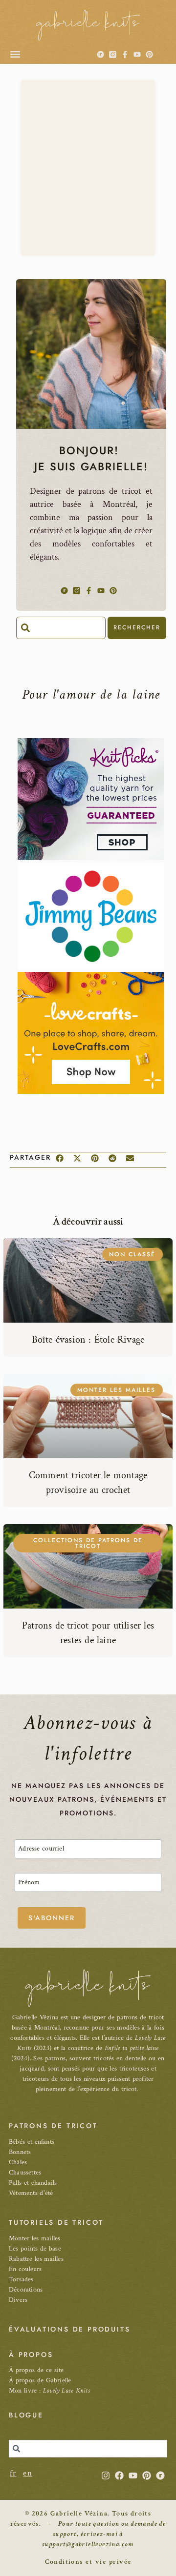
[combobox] (61, 628)
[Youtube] (137, 54)
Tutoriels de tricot (56, 2222)
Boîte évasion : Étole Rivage (88, 1340)
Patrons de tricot (53, 2126)
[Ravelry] (100, 54)
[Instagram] (106, 2475)
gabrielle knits (88, 23)
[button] (15, 54)
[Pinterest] (149, 54)
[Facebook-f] (125, 54)
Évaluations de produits (69, 2329)
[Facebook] (119, 2475)
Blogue (26, 2415)
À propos (31, 2355)
